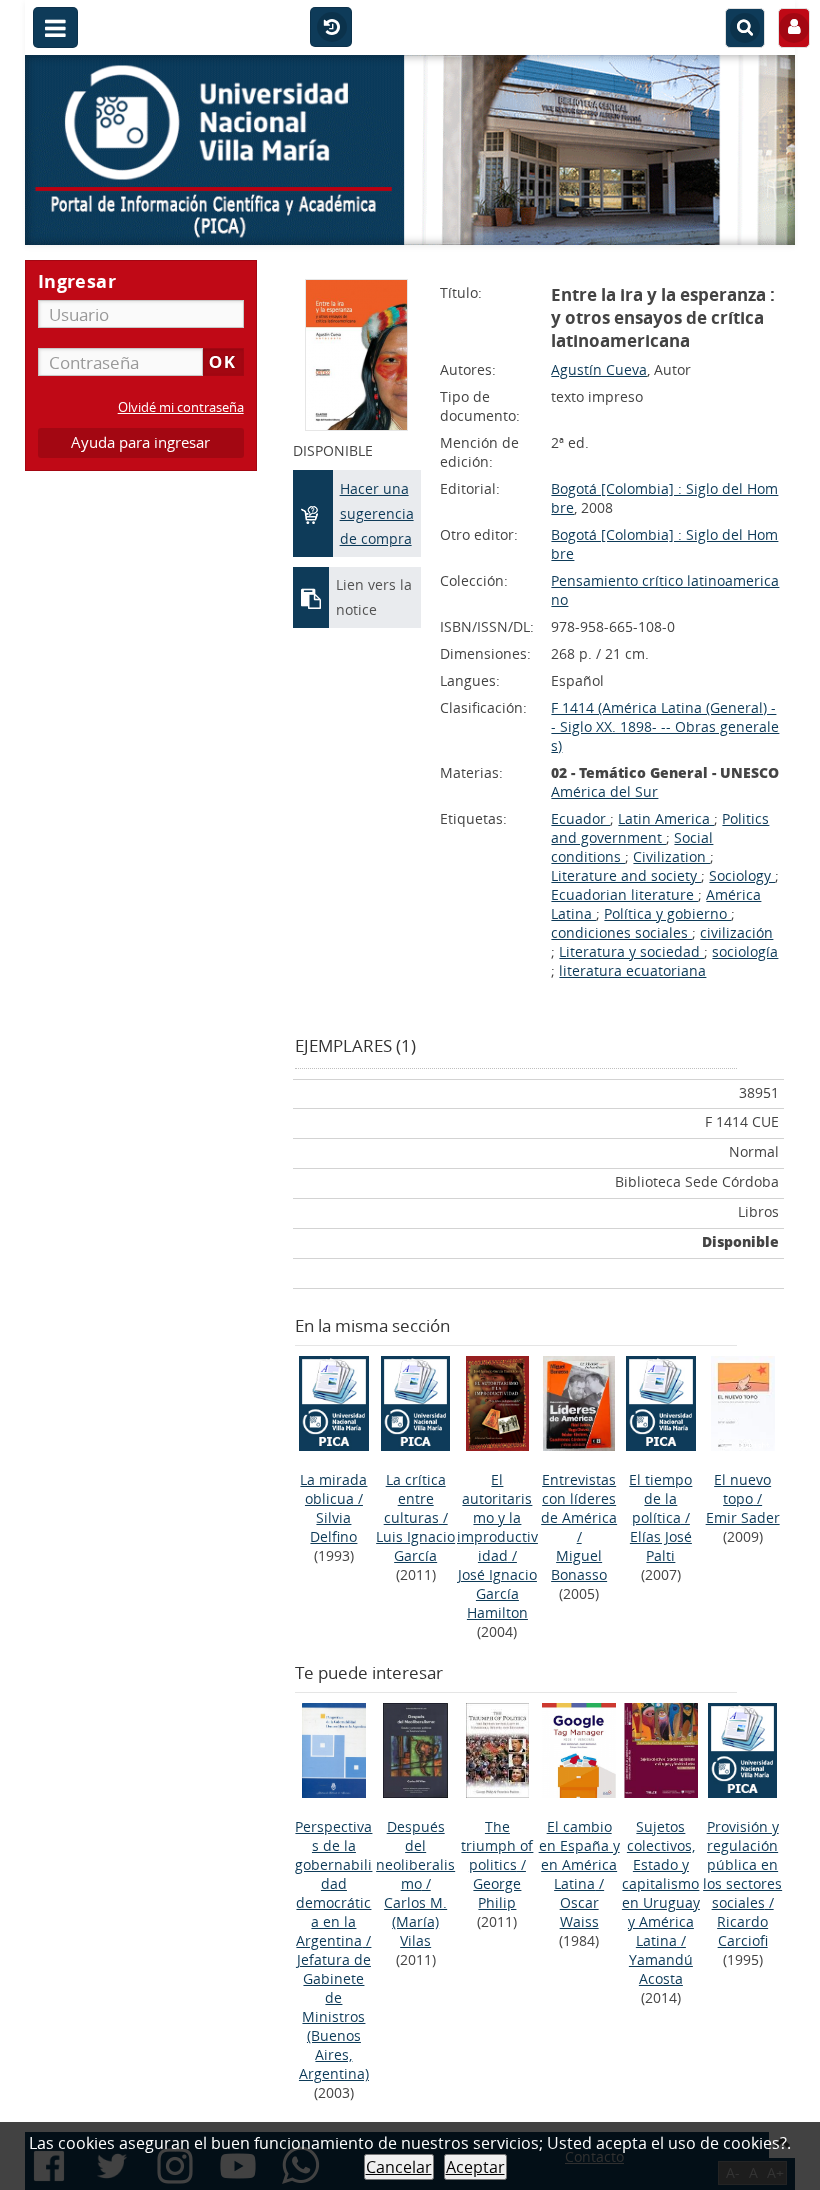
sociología (745, 951)
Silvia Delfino (333, 1527)
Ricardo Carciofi (742, 1931)
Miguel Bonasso (579, 1565)
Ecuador (580, 818)
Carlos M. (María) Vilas (415, 1921)
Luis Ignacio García (415, 1546)
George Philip (497, 1893)
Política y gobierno (667, 913)
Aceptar (475, 2167)
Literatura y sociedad (631, 951)
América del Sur (604, 791)
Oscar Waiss (579, 1912)
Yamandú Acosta (661, 1969)
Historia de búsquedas (331, 28)
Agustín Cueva (599, 369)
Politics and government (660, 828)
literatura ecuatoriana (632, 970)
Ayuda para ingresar (140, 442)
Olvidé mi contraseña (181, 407)
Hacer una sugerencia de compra (377, 513)
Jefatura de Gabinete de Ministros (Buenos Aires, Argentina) (334, 2016)
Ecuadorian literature (624, 894)
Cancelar (399, 2167)
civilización (736, 932)
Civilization (671, 856)
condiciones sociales (621, 932)
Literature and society (626, 875)
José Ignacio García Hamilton (497, 1593)
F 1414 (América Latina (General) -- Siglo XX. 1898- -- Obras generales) (665, 726)
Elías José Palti (661, 1546)
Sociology (742, 875)
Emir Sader (743, 1517)
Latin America (666, 818)
